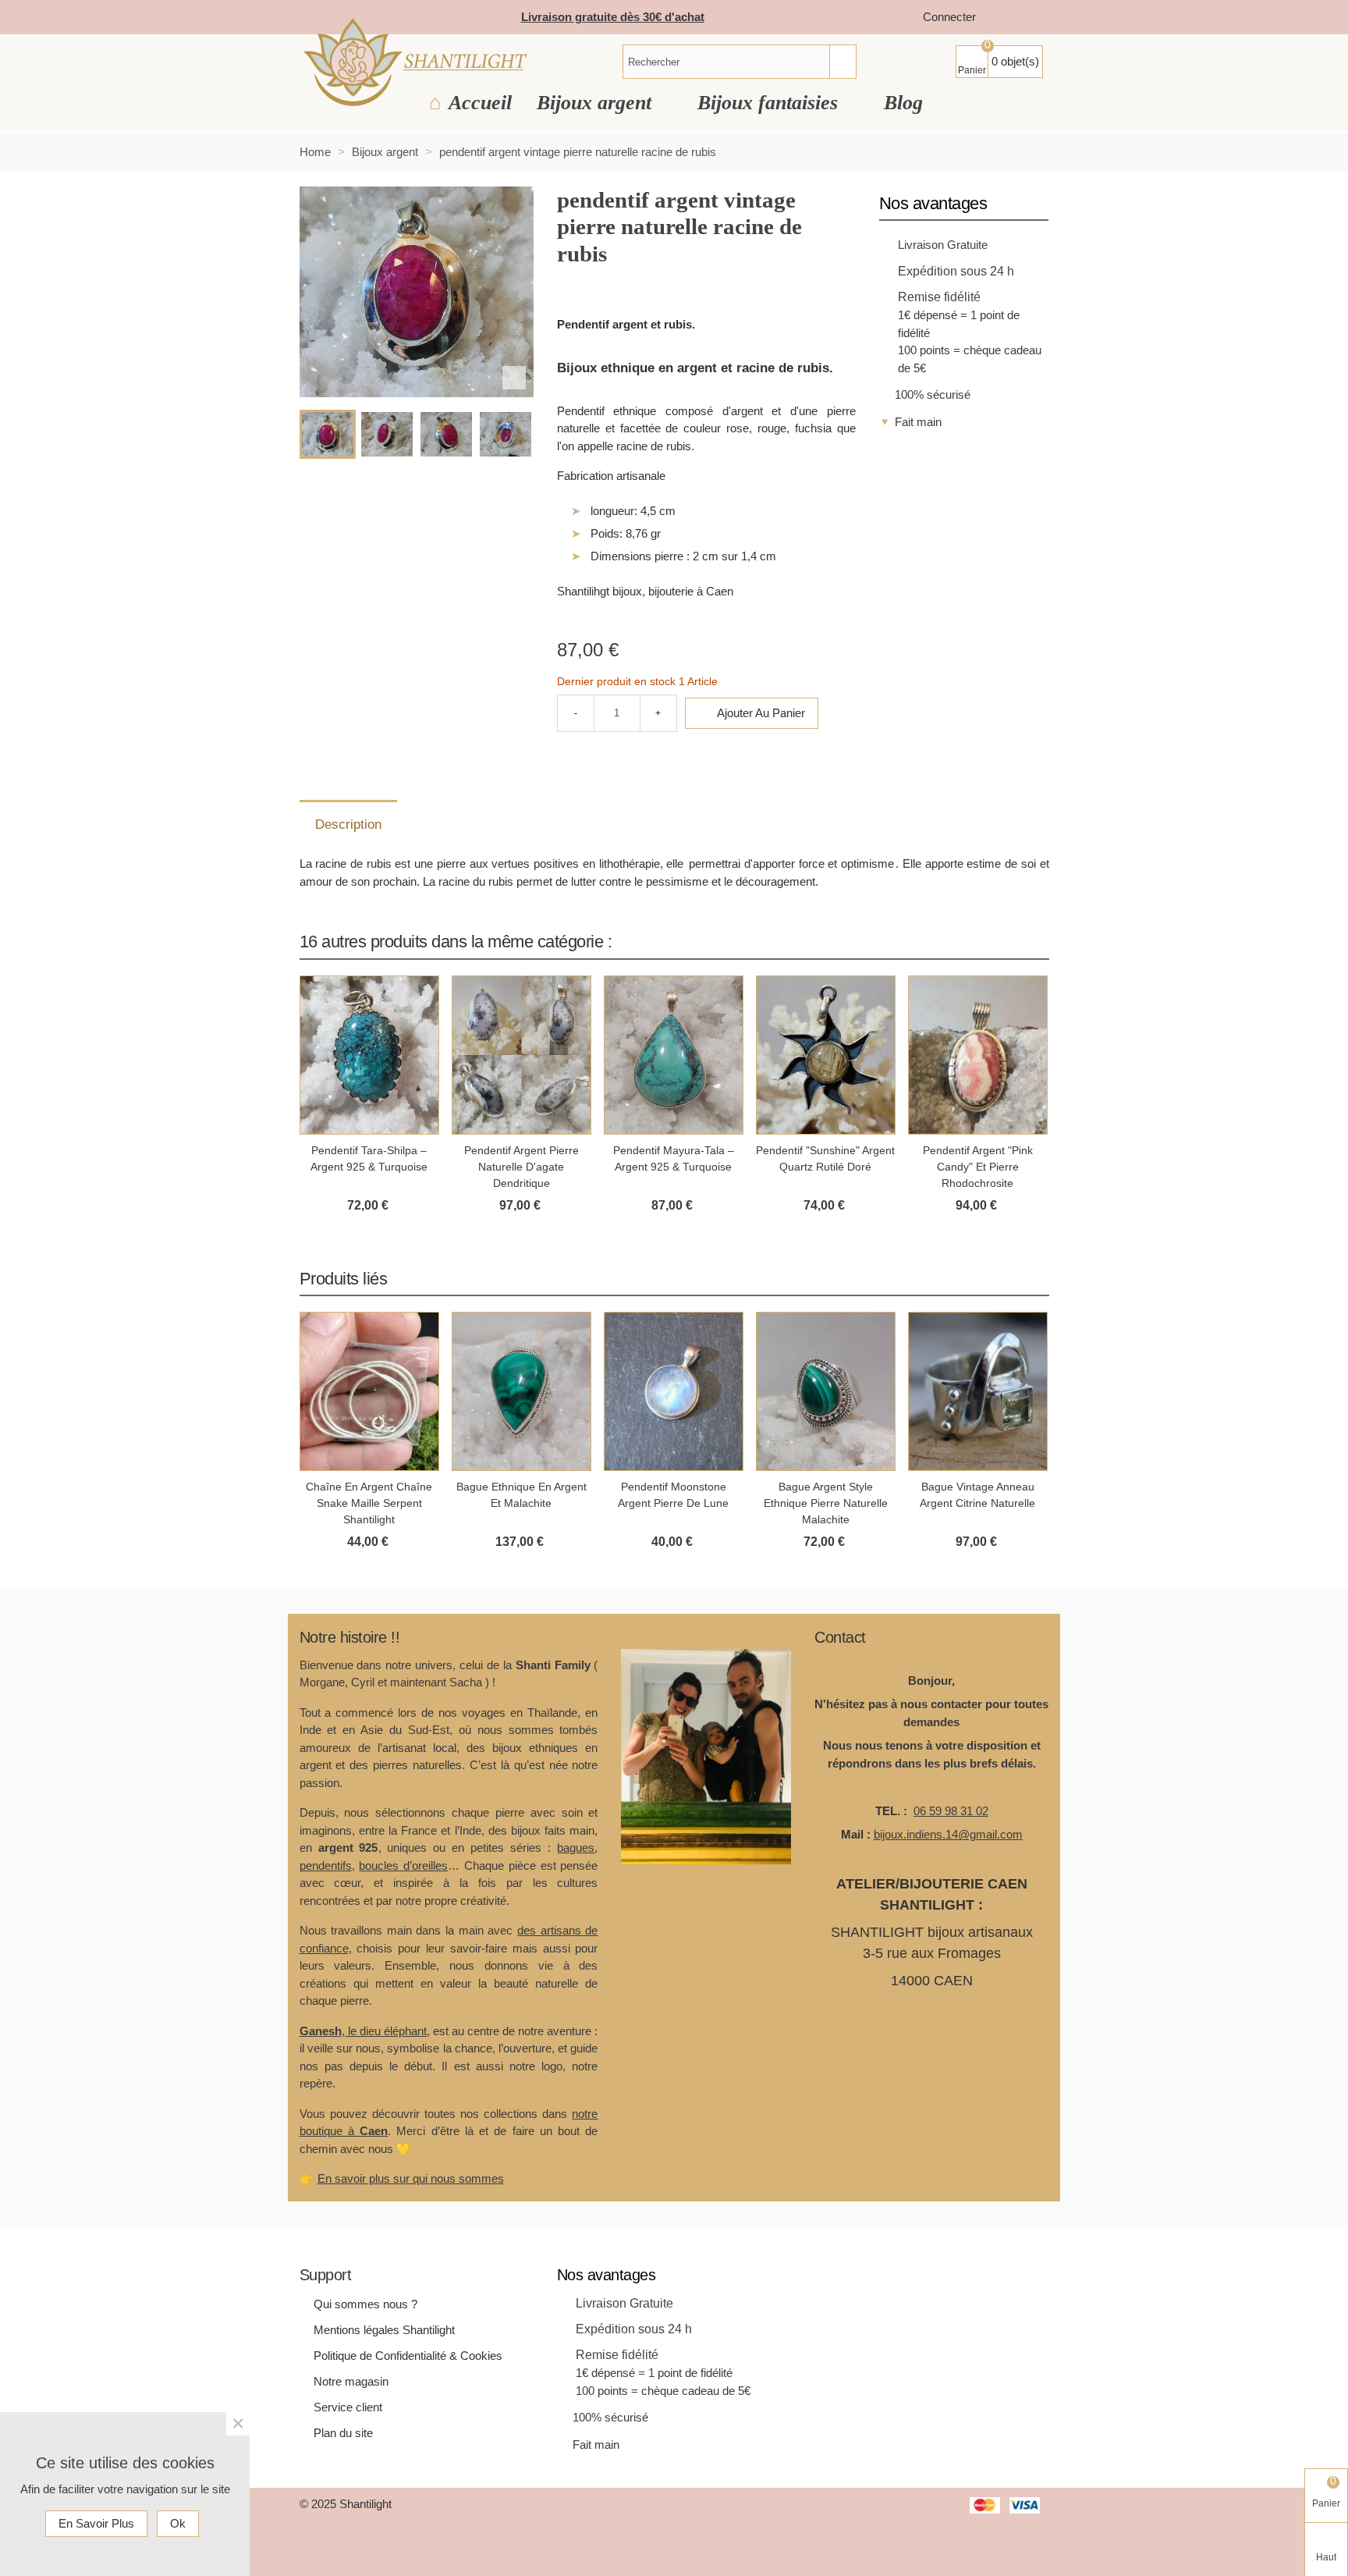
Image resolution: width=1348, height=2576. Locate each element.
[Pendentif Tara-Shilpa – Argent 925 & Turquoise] (369, 1055)
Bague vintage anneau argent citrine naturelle (977, 1495)
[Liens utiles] (1003, 18)
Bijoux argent (597, 103)
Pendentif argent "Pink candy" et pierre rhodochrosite (978, 1167)
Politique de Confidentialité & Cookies (408, 2356)
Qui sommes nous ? (365, 2304)
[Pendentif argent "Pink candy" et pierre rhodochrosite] (978, 1055)
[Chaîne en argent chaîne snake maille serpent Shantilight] (369, 1391)
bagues (576, 1848)
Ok (178, 2523)
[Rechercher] (842, 62)
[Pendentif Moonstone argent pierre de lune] (674, 1391)
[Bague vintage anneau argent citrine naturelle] (978, 1391)
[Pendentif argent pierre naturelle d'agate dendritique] (521, 1055)
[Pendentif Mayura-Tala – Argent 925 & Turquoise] (674, 1055)
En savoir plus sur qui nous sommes (411, 2178)
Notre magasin (351, 2381)
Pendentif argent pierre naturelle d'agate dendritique (521, 1167)
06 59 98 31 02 (951, 1811)
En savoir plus (96, 2523)
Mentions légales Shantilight (384, 2330)
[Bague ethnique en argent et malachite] (521, 1391)
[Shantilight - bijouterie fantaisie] (415, 62)
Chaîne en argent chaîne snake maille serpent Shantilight (369, 1503)
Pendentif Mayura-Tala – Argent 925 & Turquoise (674, 1158)
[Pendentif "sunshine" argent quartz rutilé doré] (826, 1055)
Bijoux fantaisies (770, 103)
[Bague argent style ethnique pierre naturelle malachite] (826, 1391)
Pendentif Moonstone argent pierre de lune (673, 1495)
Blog (903, 103)
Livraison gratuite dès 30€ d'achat (613, 17)
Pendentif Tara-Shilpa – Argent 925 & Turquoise (369, 1158)
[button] (1018, 941)
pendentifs (326, 1865)
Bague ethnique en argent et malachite (521, 1495)
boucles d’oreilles (403, 1865)
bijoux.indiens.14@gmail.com (948, 1834)
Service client (348, 2407)
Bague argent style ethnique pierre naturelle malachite (826, 1503)
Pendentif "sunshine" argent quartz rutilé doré (825, 1158)
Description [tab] (348, 824)
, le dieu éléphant (363, 2031)
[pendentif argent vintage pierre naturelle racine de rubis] (514, 378)
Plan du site (343, 2433)
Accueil (480, 103)
